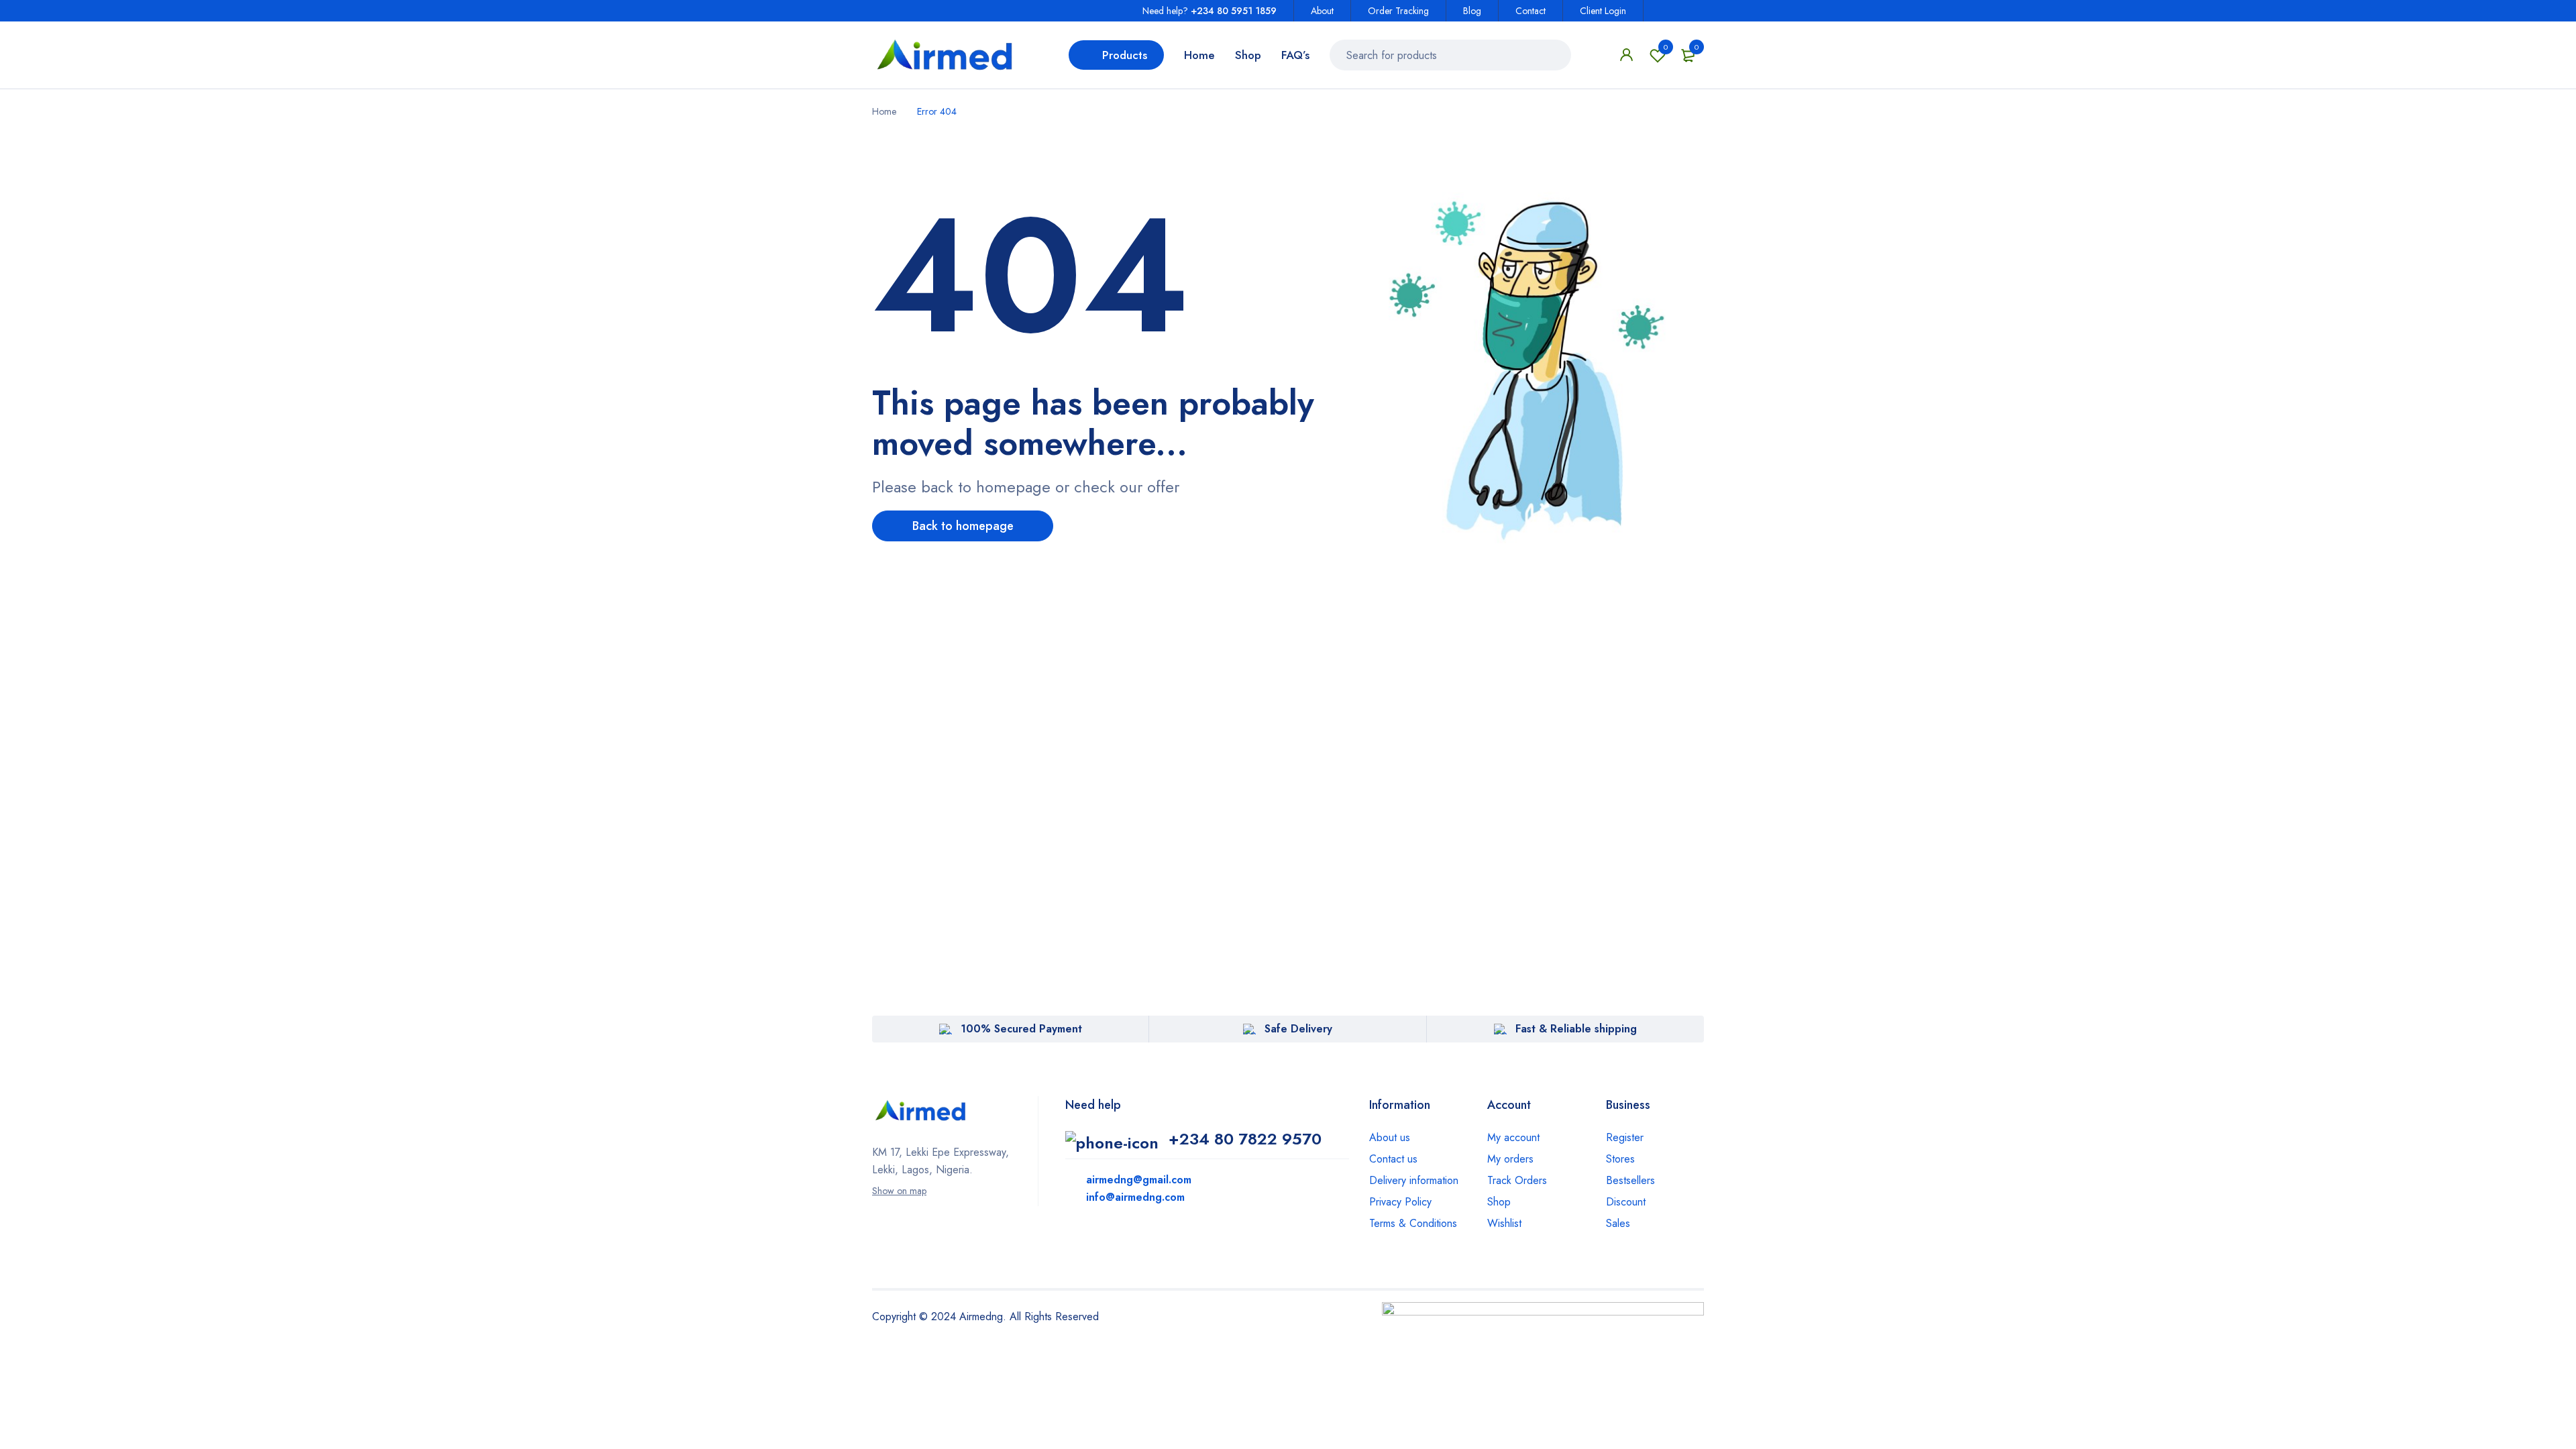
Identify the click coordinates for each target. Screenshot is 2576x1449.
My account (1513, 1137)
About (1322, 11)
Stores (1620, 1159)
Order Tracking (1398, 11)
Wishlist (1666, 47)
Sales (1618, 1223)
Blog (1472, 11)
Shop (1499, 1202)
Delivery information (1414, 1180)
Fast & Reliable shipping (1576, 1029)
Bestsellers (1630, 1180)
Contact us (1393, 1159)
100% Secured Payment (1021, 1029)
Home (884, 111)
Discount (1626, 1202)
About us (1390, 1137)
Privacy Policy (1400, 1202)
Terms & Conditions (1413, 1223)
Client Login (1603, 11)
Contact (1531, 11)
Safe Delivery (1298, 1029)
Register (1625, 1137)
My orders (1510, 1159)
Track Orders (1517, 1180)
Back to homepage (963, 526)
